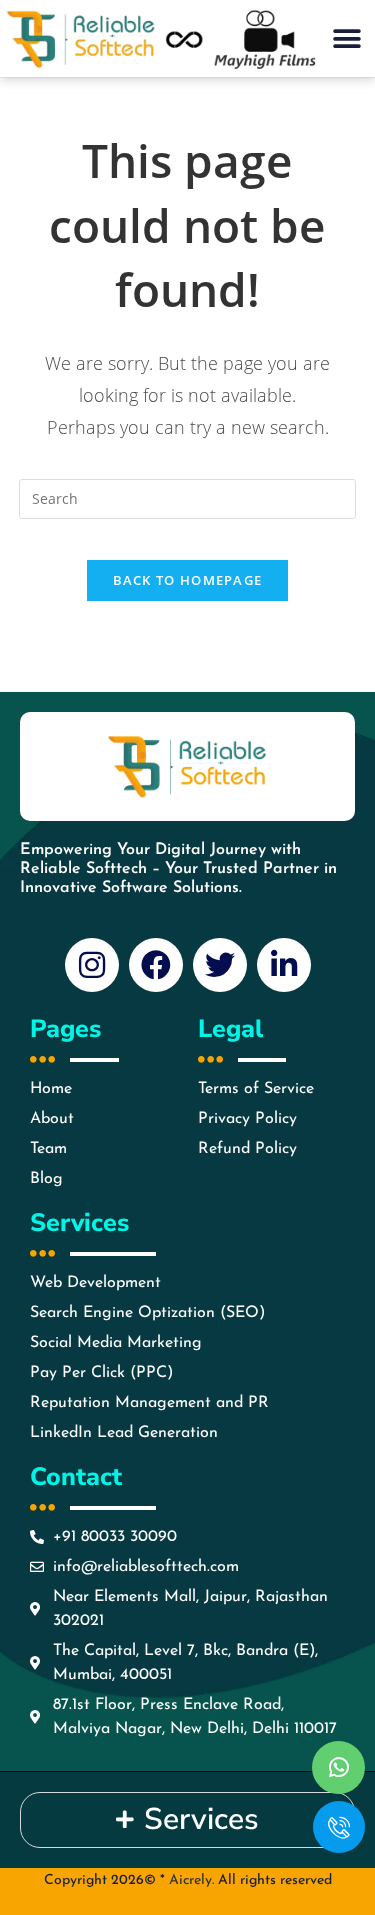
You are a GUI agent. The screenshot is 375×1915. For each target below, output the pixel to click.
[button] (346, 38)
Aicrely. (191, 1880)
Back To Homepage (188, 580)
